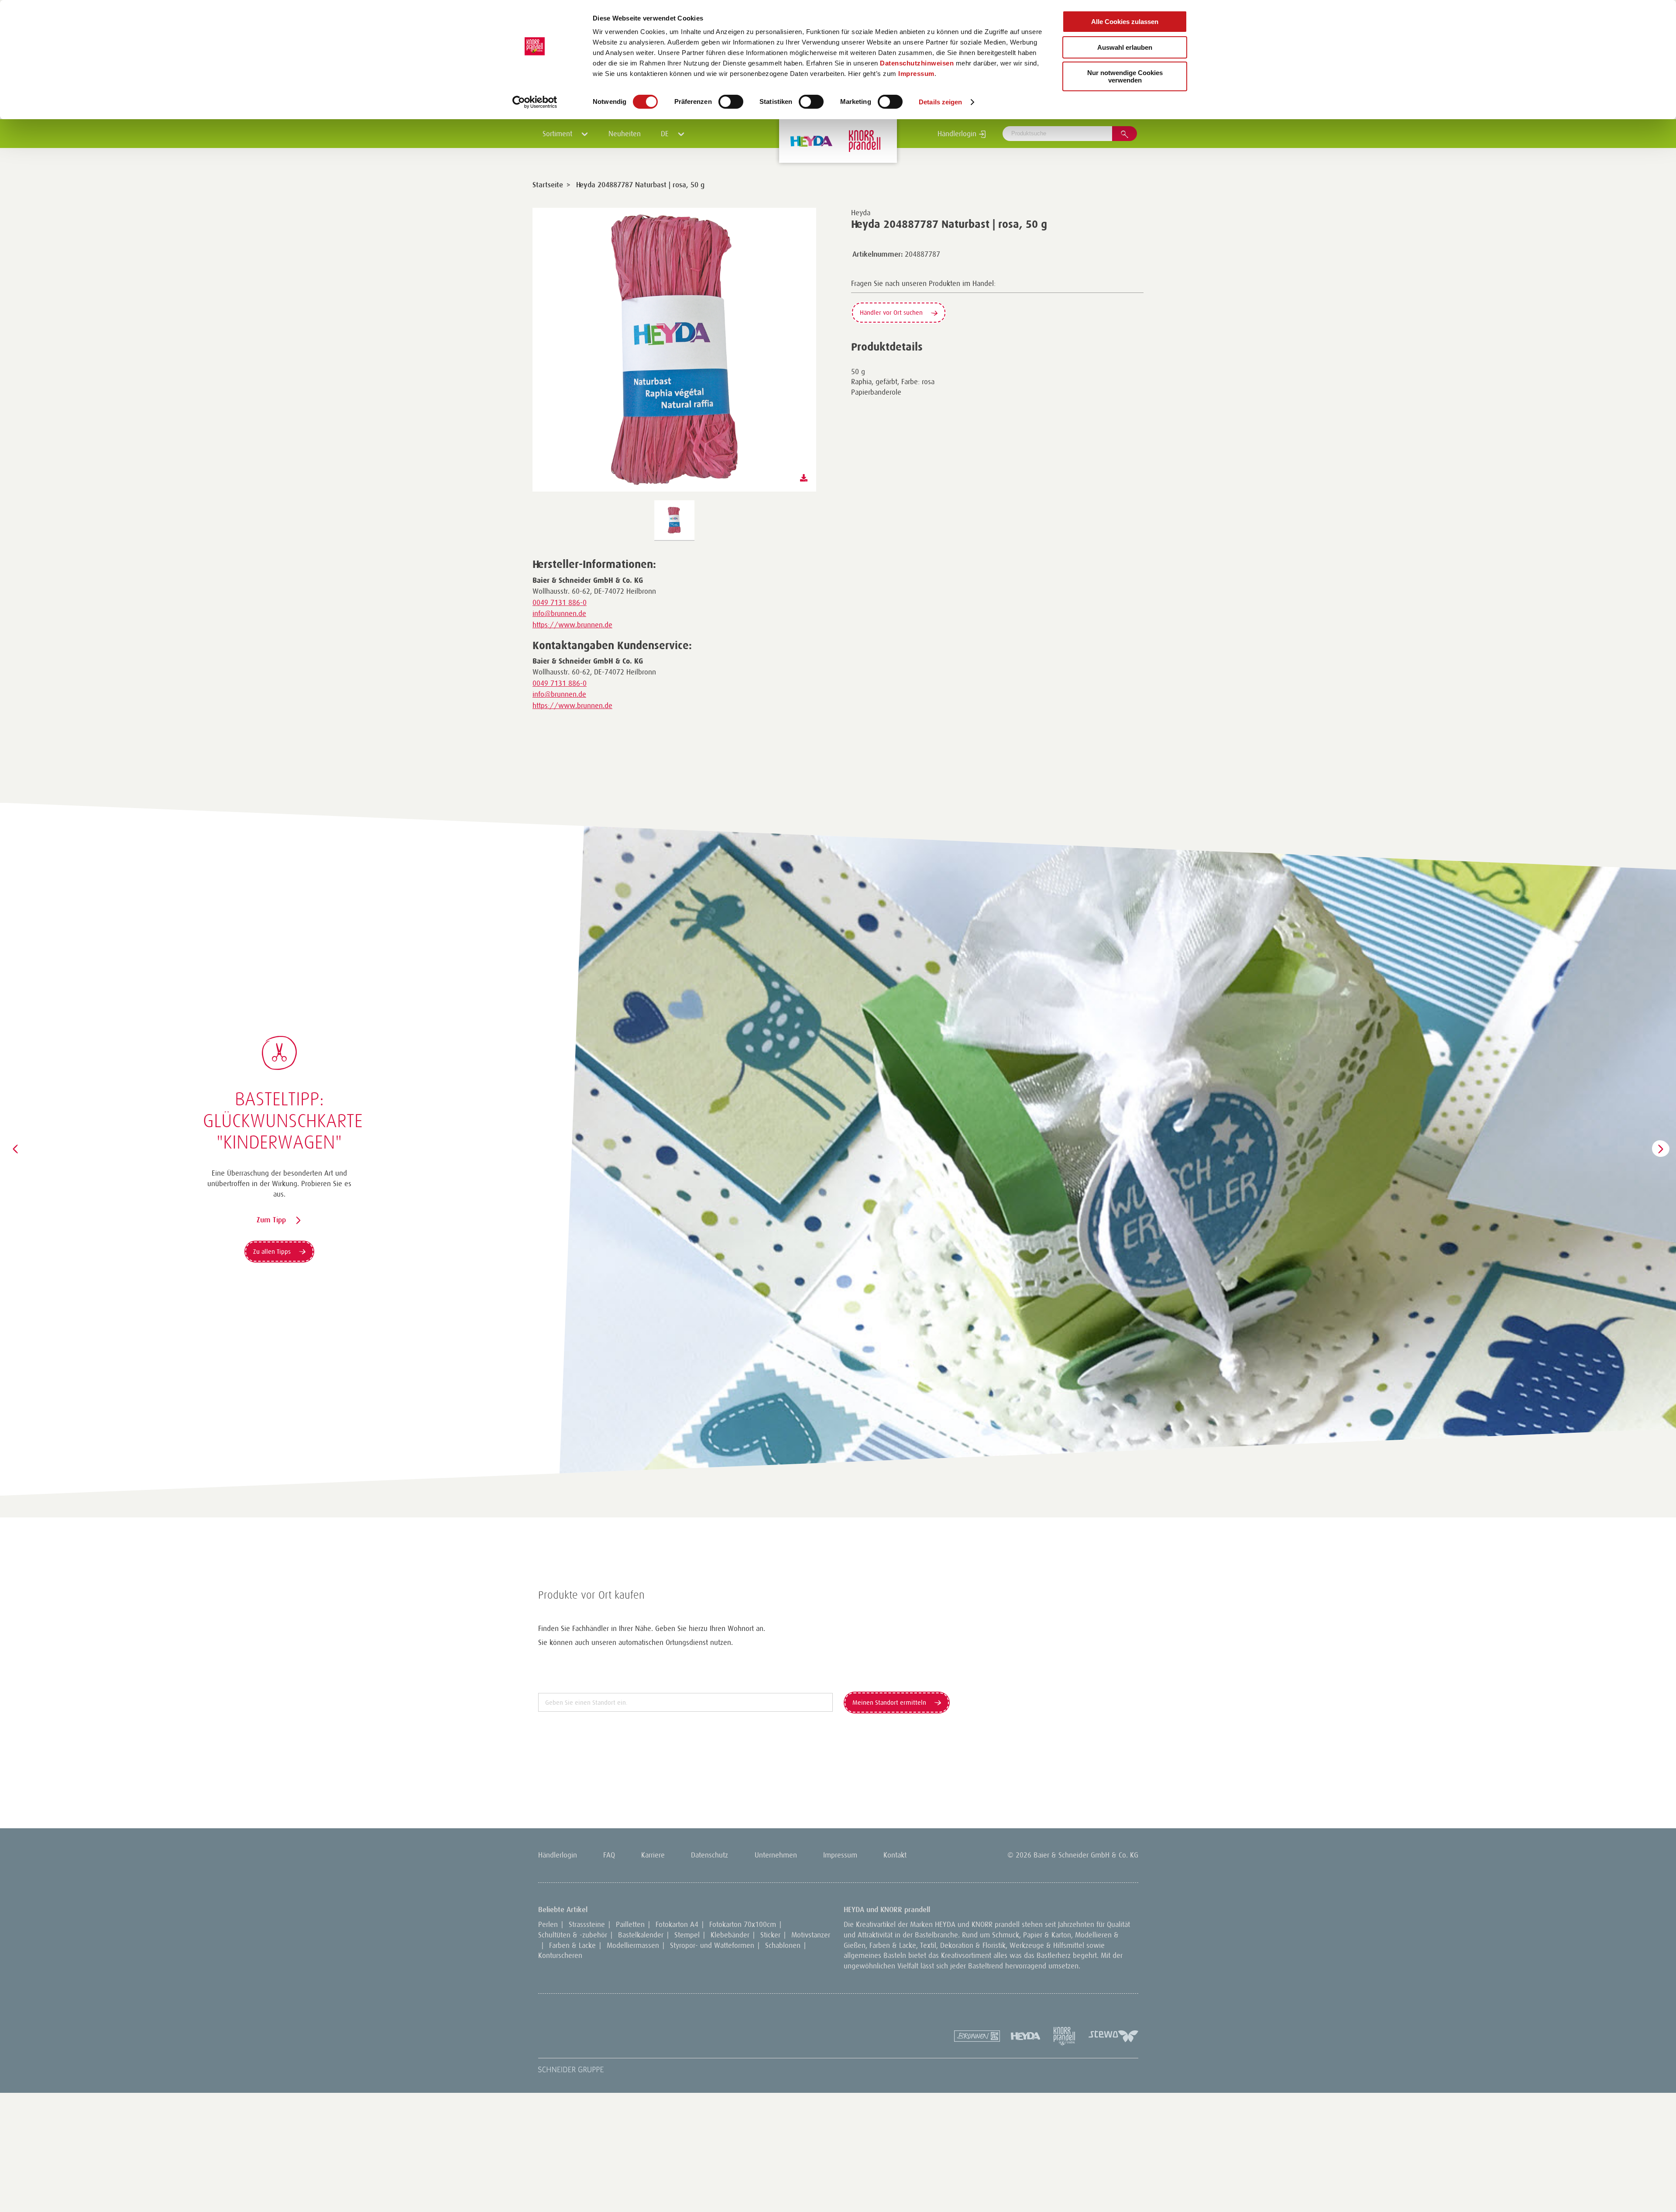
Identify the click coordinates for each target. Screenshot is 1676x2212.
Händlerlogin (958, 134)
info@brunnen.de (559, 613)
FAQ (609, 1855)
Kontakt (895, 1855)
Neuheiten (625, 134)
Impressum (916, 74)
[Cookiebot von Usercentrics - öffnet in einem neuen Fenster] (535, 102)
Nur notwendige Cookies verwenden (1125, 76)
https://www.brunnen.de (572, 625)
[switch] (731, 102)
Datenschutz (709, 1855)
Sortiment (558, 134)
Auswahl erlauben (1125, 47)
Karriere (653, 1855)
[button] (15, 1149)
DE (666, 134)
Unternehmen (776, 1855)
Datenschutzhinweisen (917, 63)
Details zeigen (940, 102)
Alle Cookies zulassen (1125, 22)
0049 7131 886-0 (560, 602)
